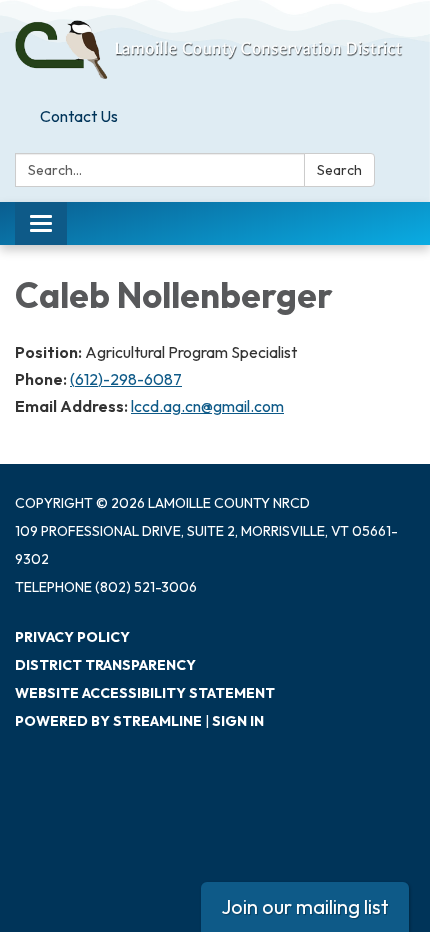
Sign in (238, 721)
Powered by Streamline (108, 721)
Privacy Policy (72, 637)
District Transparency (105, 665)
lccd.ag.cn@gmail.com (207, 406)
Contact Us (79, 116)
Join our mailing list (305, 906)
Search (339, 170)
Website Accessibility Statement (145, 693)
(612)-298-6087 (126, 379)
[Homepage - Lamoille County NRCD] (215, 49)
